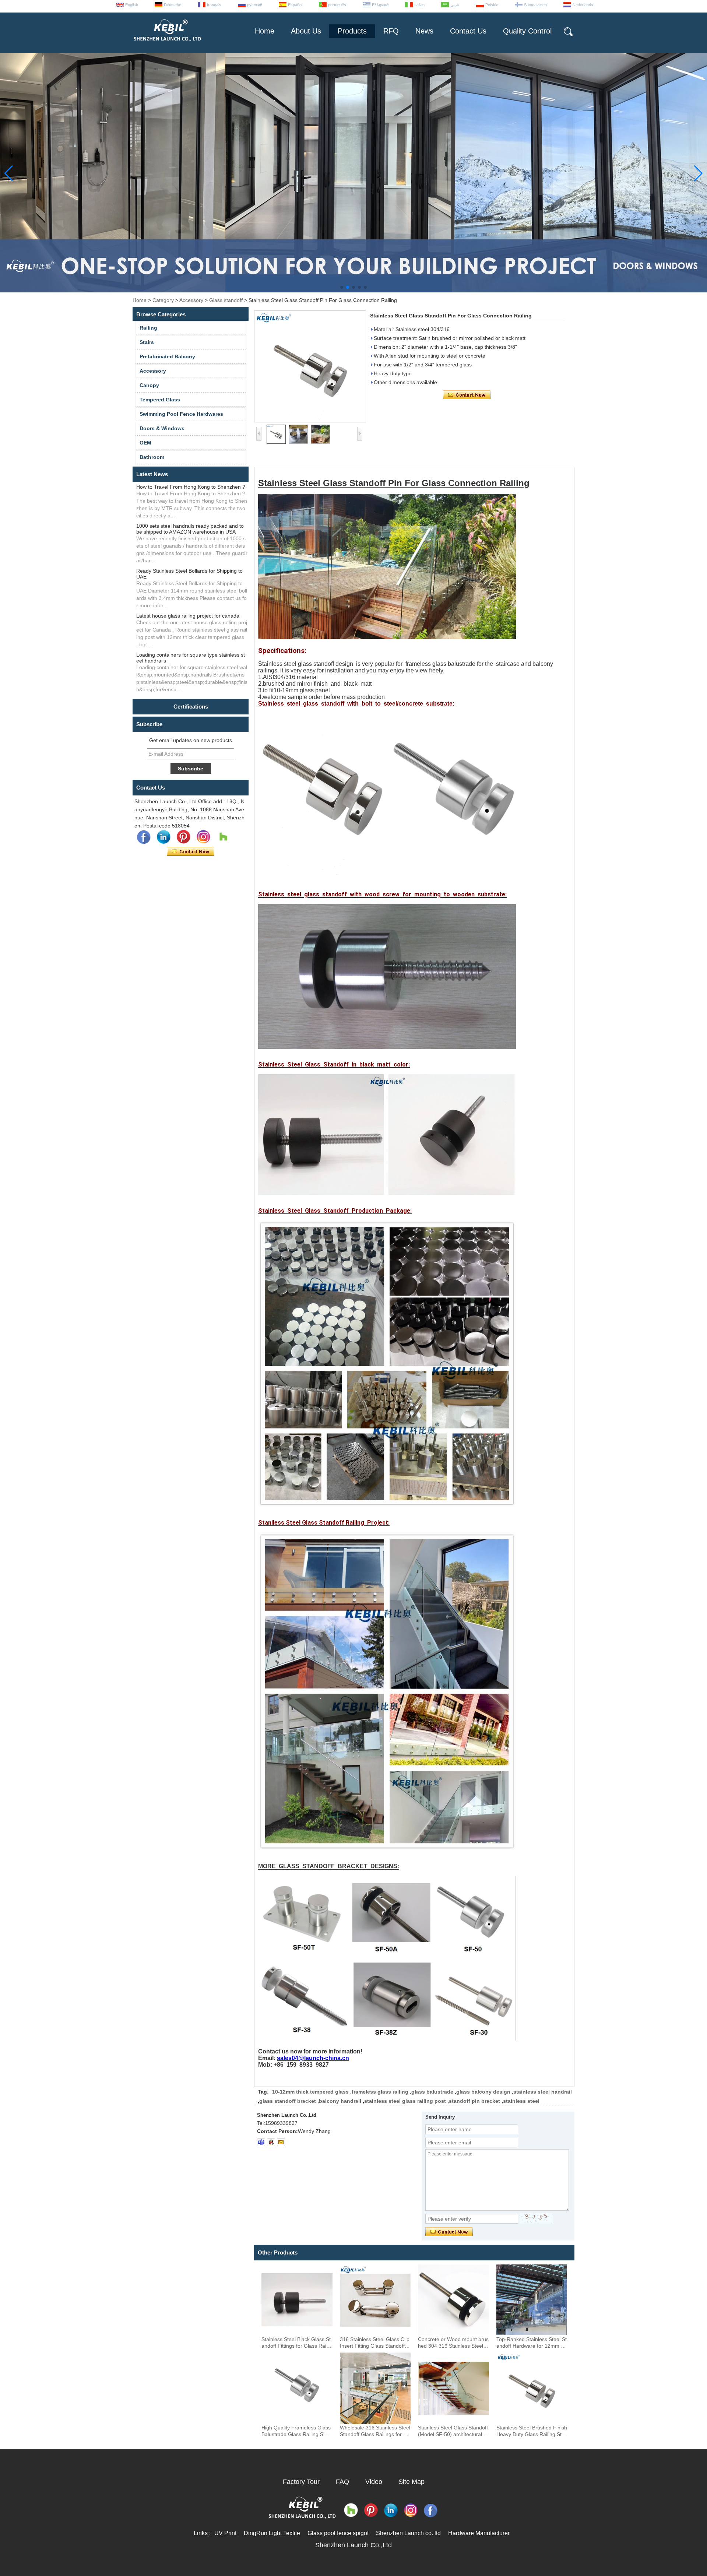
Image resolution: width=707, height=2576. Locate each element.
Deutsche (173, 5)
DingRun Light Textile (272, 2533)
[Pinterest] (183, 837)
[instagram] (203, 837)
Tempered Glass (160, 400)
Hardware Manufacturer (479, 2533)
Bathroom (152, 457)
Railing (148, 328)
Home (265, 31)
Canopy (149, 385)
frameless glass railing (380, 2092)
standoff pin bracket (474, 2101)
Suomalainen (535, 5)
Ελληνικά (380, 5)
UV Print (225, 2533)
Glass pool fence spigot (338, 2533)
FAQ (342, 2482)
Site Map (411, 2482)
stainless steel (521, 2101)
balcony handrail (340, 2101)
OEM (145, 443)
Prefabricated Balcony (167, 356)
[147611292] (271, 2142)
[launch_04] (261, 2142)
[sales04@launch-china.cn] (281, 2142)
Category (163, 300)
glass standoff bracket (288, 2101)
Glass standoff (226, 300)
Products (352, 31)
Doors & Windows (162, 428)
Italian (419, 5)
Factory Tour (301, 2482)
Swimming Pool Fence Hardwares (181, 414)
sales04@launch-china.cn (313, 2058)
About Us (306, 31)
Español (295, 5)
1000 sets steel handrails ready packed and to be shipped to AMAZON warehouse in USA (190, 529)
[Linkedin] (163, 837)
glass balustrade (432, 2092)
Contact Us (468, 31)
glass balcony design (483, 2092)
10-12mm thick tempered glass (310, 2092)
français (214, 5)
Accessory (191, 300)
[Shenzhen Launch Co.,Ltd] (167, 44)
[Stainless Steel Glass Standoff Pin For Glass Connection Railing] (310, 366)
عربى (455, 5)
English (132, 5)
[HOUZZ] (223, 837)
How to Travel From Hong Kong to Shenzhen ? (191, 487)
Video (374, 2482)
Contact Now (191, 852)
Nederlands (583, 5)
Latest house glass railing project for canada (188, 616)
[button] (342, 287)
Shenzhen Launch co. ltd (408, 2533)
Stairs (147, 342)
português (337, 5)
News (424, 31)
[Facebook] (144, 837)
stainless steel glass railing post (405, 2101)
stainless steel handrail (543, 2092)
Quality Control (527, 31)
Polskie (492, 5)
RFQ (391, 31)
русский (255, 5)
